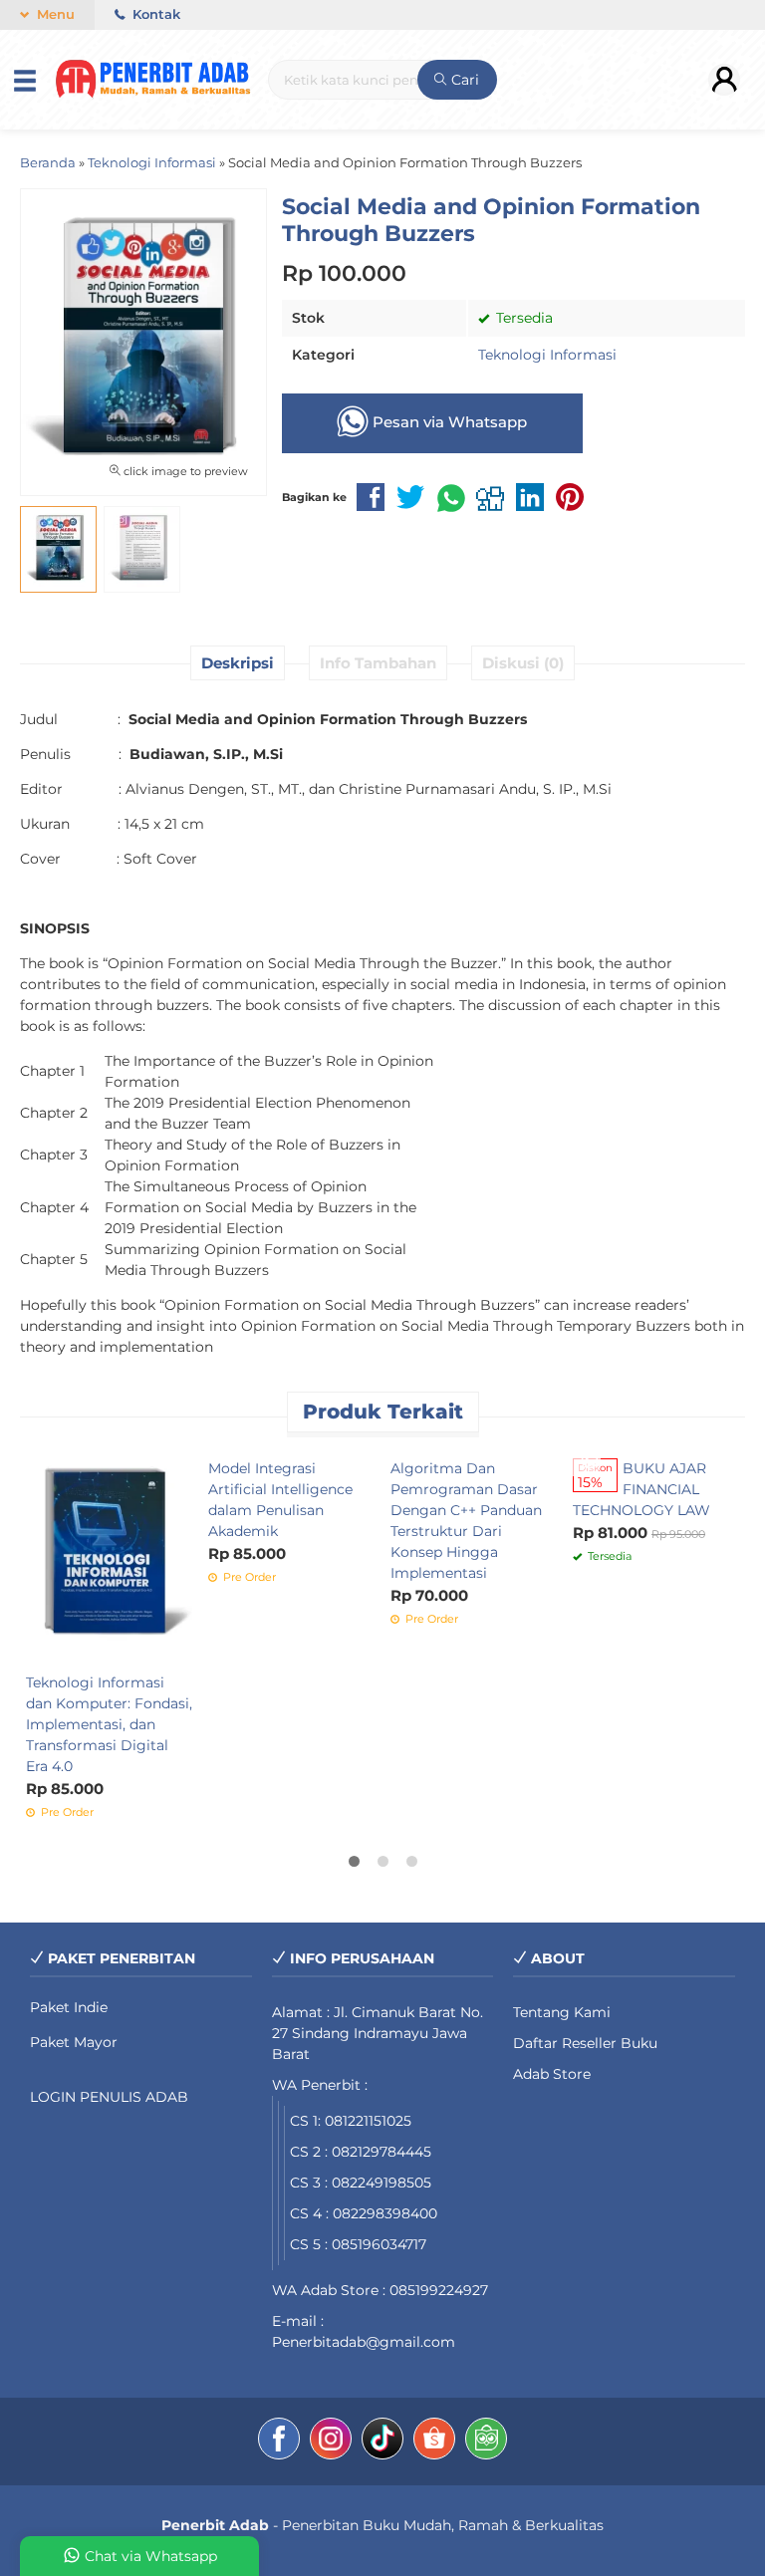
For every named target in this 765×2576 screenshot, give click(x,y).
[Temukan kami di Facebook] (279, 2442)
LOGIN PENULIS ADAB (109, 2097)
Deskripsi (238, 663)
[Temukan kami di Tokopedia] (486, 2442)
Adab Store (552, 2074)
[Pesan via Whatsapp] (590, 1461)
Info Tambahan (378, 663)
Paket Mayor (74, 2042)
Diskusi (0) (523, 663)
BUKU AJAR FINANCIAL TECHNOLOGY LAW (641, 1489)
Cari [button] (463, 80)
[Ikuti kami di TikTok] (382, 2442)
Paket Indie (69, 2007)
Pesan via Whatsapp (448, 422)
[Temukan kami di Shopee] (434, 2442)
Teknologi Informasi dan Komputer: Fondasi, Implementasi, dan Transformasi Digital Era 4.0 (109, 1724)
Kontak (154, 14)
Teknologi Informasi (547, 355)
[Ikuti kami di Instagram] (331, 2442)
